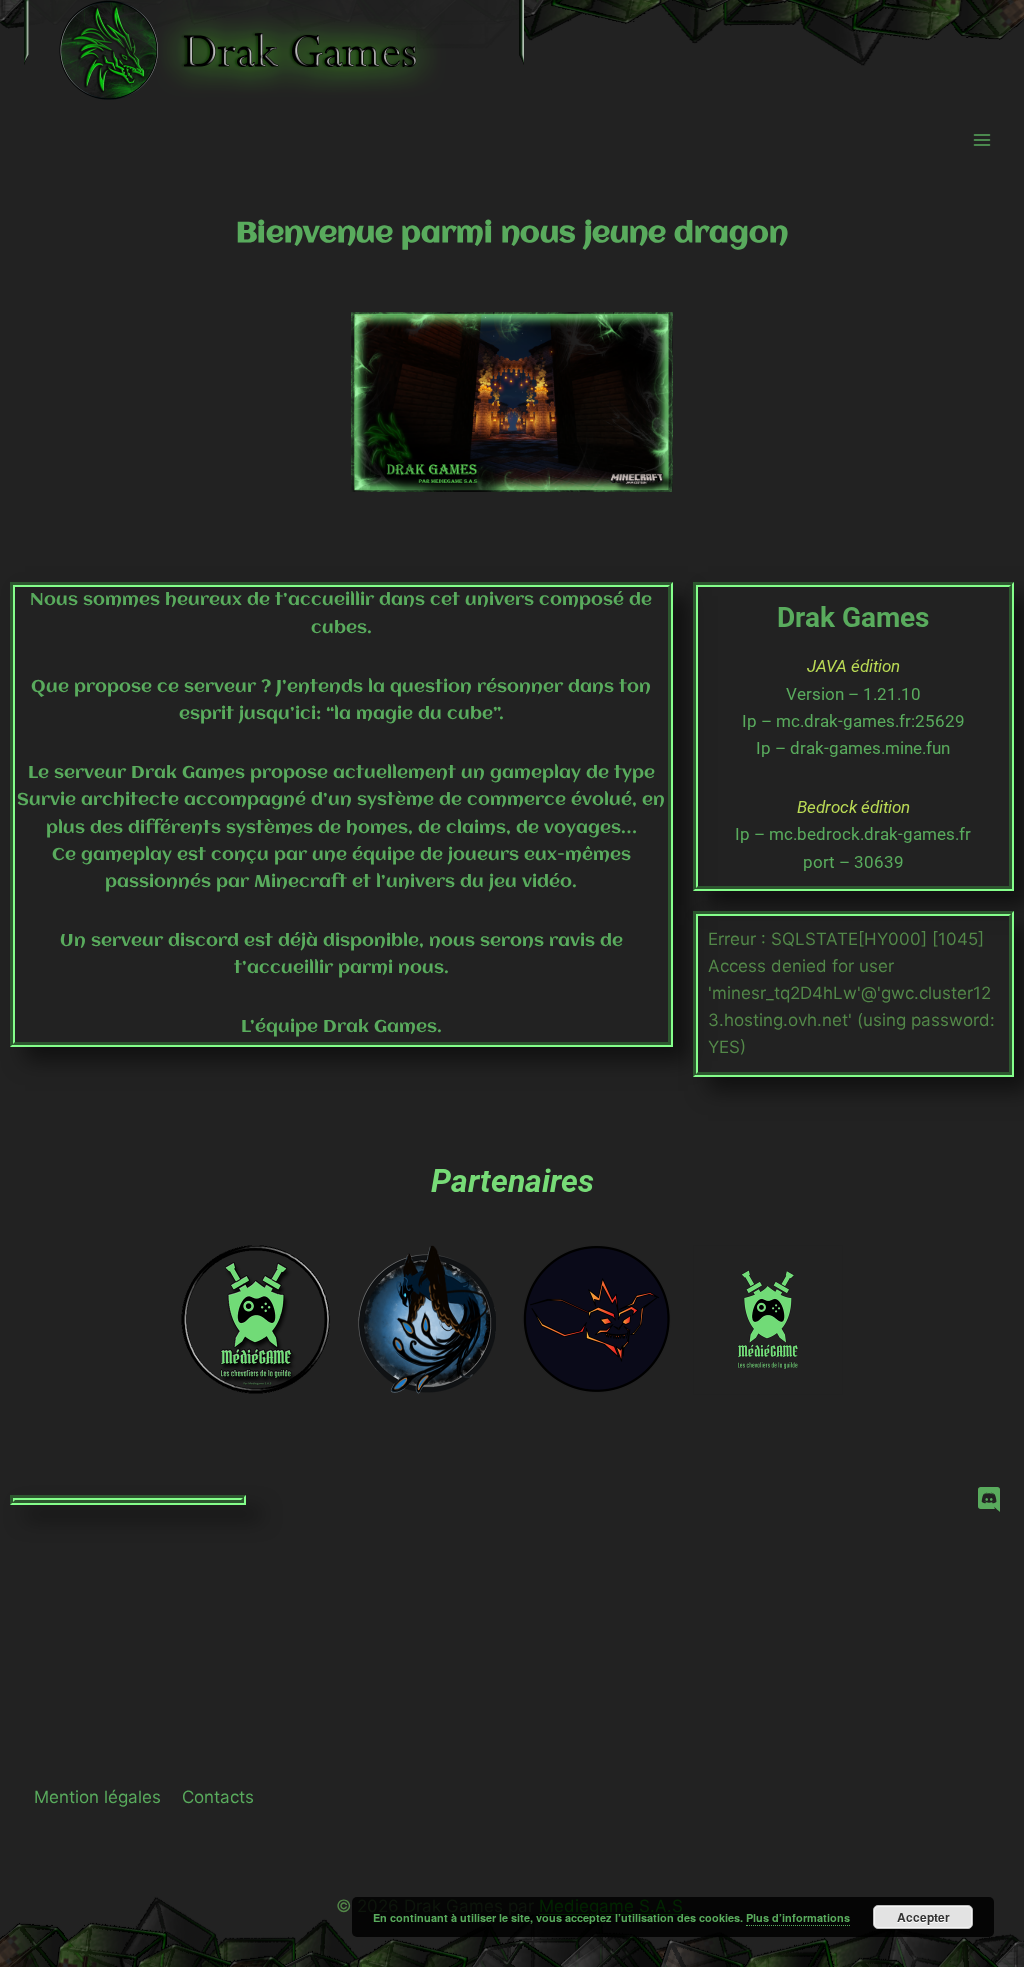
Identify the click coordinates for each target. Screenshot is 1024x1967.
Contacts (218, 1797)
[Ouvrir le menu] (981, 139)
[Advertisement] (512, 1590)
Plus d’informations (798, 1917)
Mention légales (97, 1797)
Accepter (923, 1917)
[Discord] (989, 1500)
